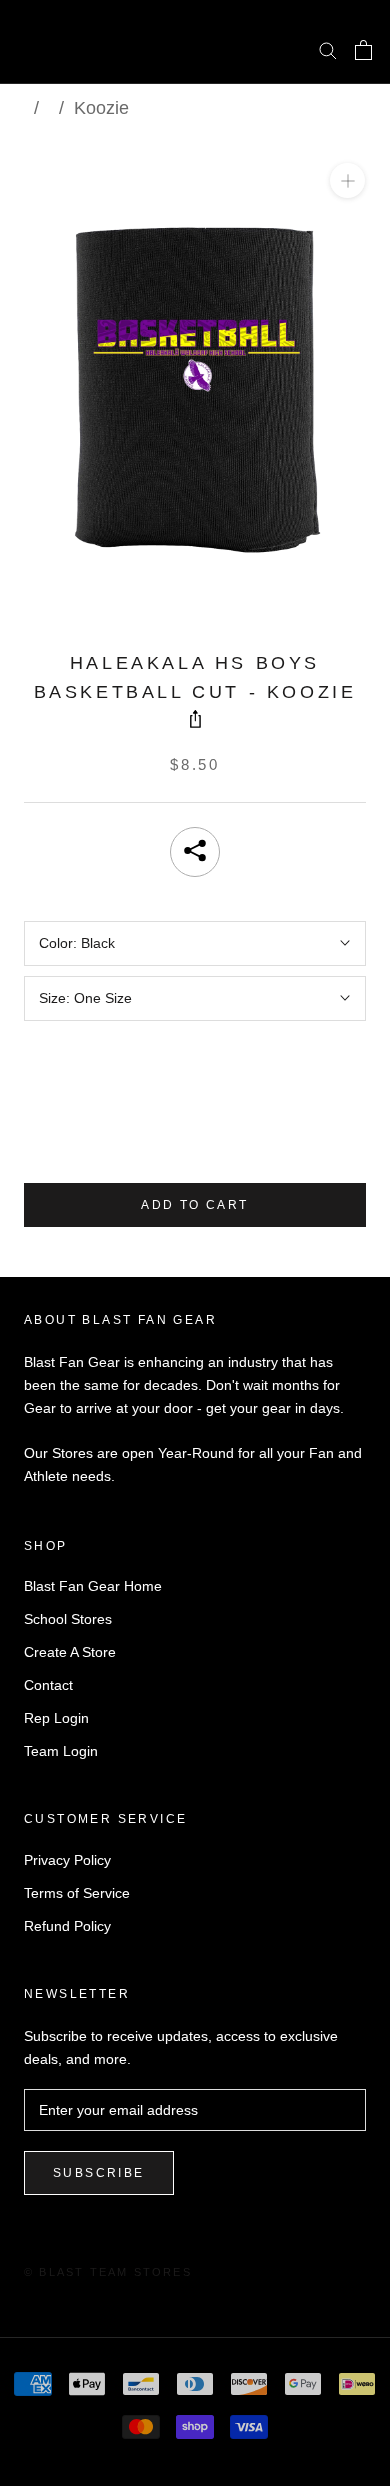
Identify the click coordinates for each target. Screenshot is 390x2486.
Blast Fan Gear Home (93, 1586)
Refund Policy (67, 1926)
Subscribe (99, 2173)
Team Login (61, 1751)
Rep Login (56, 1718)
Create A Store (70, 1652)
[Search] (328, 49)
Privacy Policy (67, 1860)
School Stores (68, 1619)
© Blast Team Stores (108, 2272)
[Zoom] (347, 180)
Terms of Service (77, 1893)
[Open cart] (363, 50)
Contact (48, 1685)
